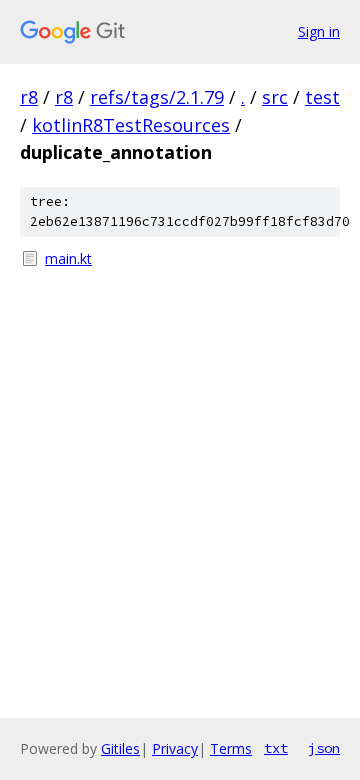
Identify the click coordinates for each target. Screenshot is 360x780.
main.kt (68, 258)
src (275, 97)
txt (276, 748)
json (324, 748)
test (322, 97)
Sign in (319, 31)
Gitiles (120, 748)
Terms (231, 748)
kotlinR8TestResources (131, 125)
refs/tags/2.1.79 (157, 97)
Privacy (175, 748)
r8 (29, 97)
